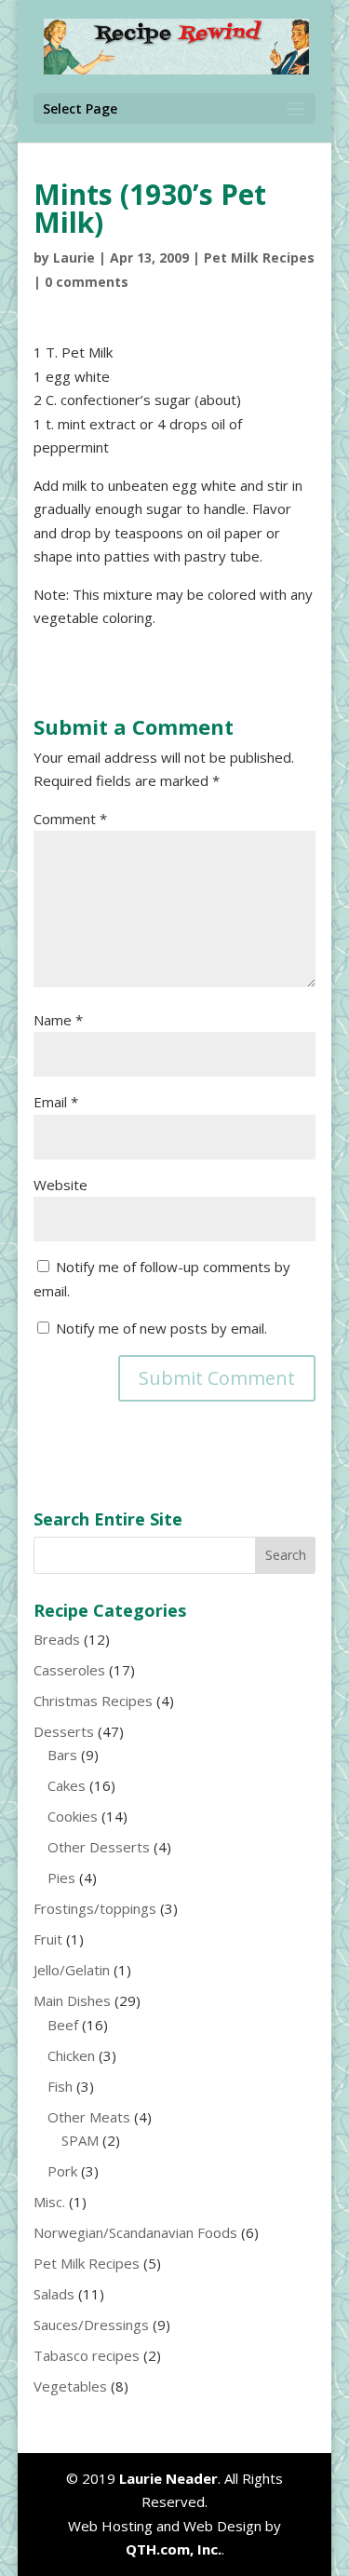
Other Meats (89, 2117)
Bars (62, 1755)
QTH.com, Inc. (174, 2549)
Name (58, 1020)
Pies (61, 1878)
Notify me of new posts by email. (161, 1328)
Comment (70, 819)
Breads (57, 1639)
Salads (54, 2294)
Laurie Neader (168, 2478)
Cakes (67, 1785)
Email (56, 1102)
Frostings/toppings (95, 1908)
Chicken (71, 2055)
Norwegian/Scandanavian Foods (135, 2232)
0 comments (87, 282)
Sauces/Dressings (91, 2325)
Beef (63, 2025)
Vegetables (70, 2386)
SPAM (80, 2140)
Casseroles (69, 1670)
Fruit (48, 1939)
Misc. (49, 2202)
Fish (60, 2086)
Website (60, 1185)
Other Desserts (99, 1847)
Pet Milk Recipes (259, 258)
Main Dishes (72, 2000)
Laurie (74, 258)
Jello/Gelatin (72, 1970)
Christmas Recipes (93, 1701)
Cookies (73, 1816)
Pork (62, 2171)
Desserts (64, 1731)
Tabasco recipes (87, 2355)
